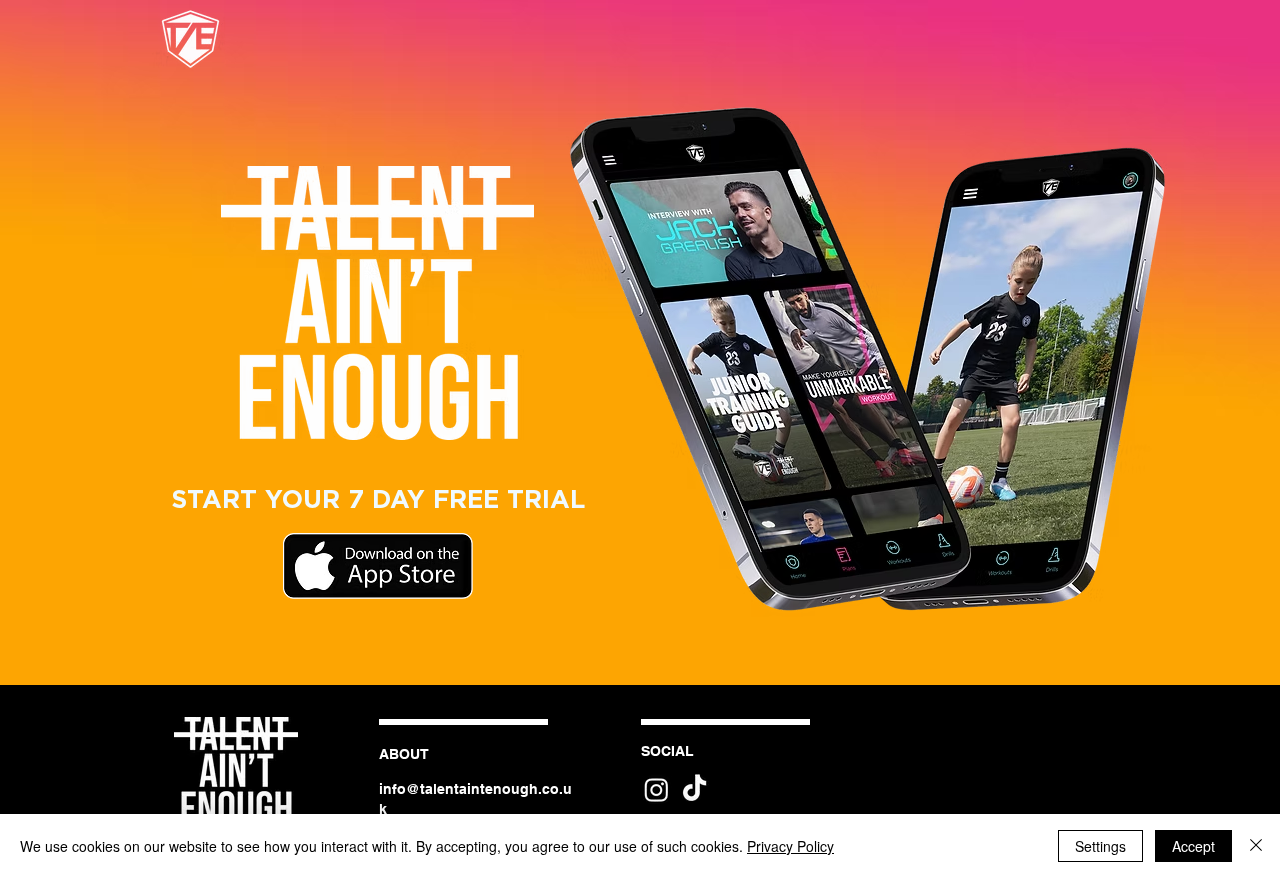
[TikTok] (694, 789)
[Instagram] (656, 789)
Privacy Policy (790, 846)
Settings (1100, 846)
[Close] (1256, 846)
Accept (1193, 846)
